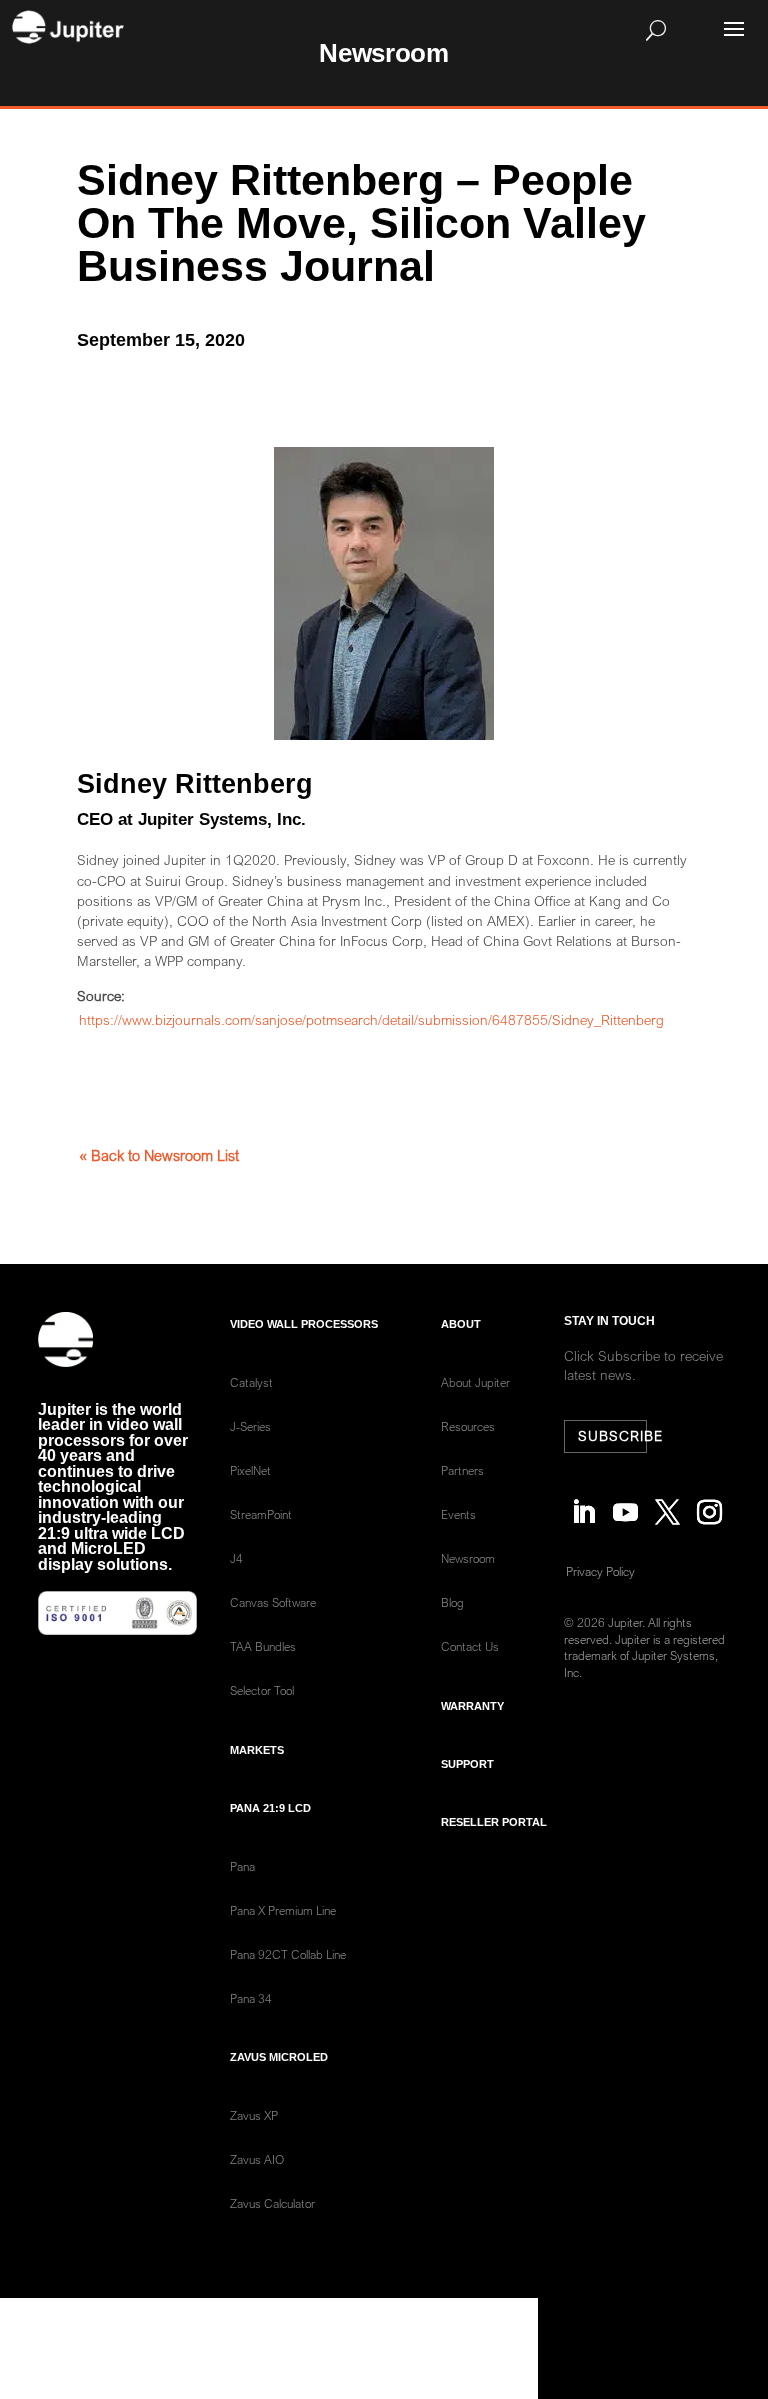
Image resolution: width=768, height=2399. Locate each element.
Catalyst (251, 1382)
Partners (462, 1470)
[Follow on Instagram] (710, 1502)
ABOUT (461, 1324)
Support (467, 1764)
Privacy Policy (600, 1571)
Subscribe (612, 1436)
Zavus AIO (257, 2159)
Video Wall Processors (304, 1324)
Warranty (472, 1706)
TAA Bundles (263, 1646)
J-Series (250, 1426)
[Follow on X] (668, 1502)
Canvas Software (273, 1602)
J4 (236, 1558)
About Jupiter (475, 1382)
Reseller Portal (494, 1822)
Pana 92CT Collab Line (288, 1954)
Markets (257, 1750)
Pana (242, 1866)
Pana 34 (251, 1998)
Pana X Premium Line (283, 1910)
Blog (452, 1602)
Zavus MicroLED (279, 2057)
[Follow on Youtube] (626, 1502)
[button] (734, 28)
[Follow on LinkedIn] (584, 1502)
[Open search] (413, 30)
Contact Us (470, 1646)
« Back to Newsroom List (159, 1155)
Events (458, 1514)
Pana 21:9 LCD (270, 1808)
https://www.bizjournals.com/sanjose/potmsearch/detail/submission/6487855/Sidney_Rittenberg (371, 1020)
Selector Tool (262, 1690)
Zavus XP (254, 2115)
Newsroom (468, 1558)
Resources (468, 1426)
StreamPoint (261, 1514)
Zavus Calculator (272, 2203)
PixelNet (250, 1470)
